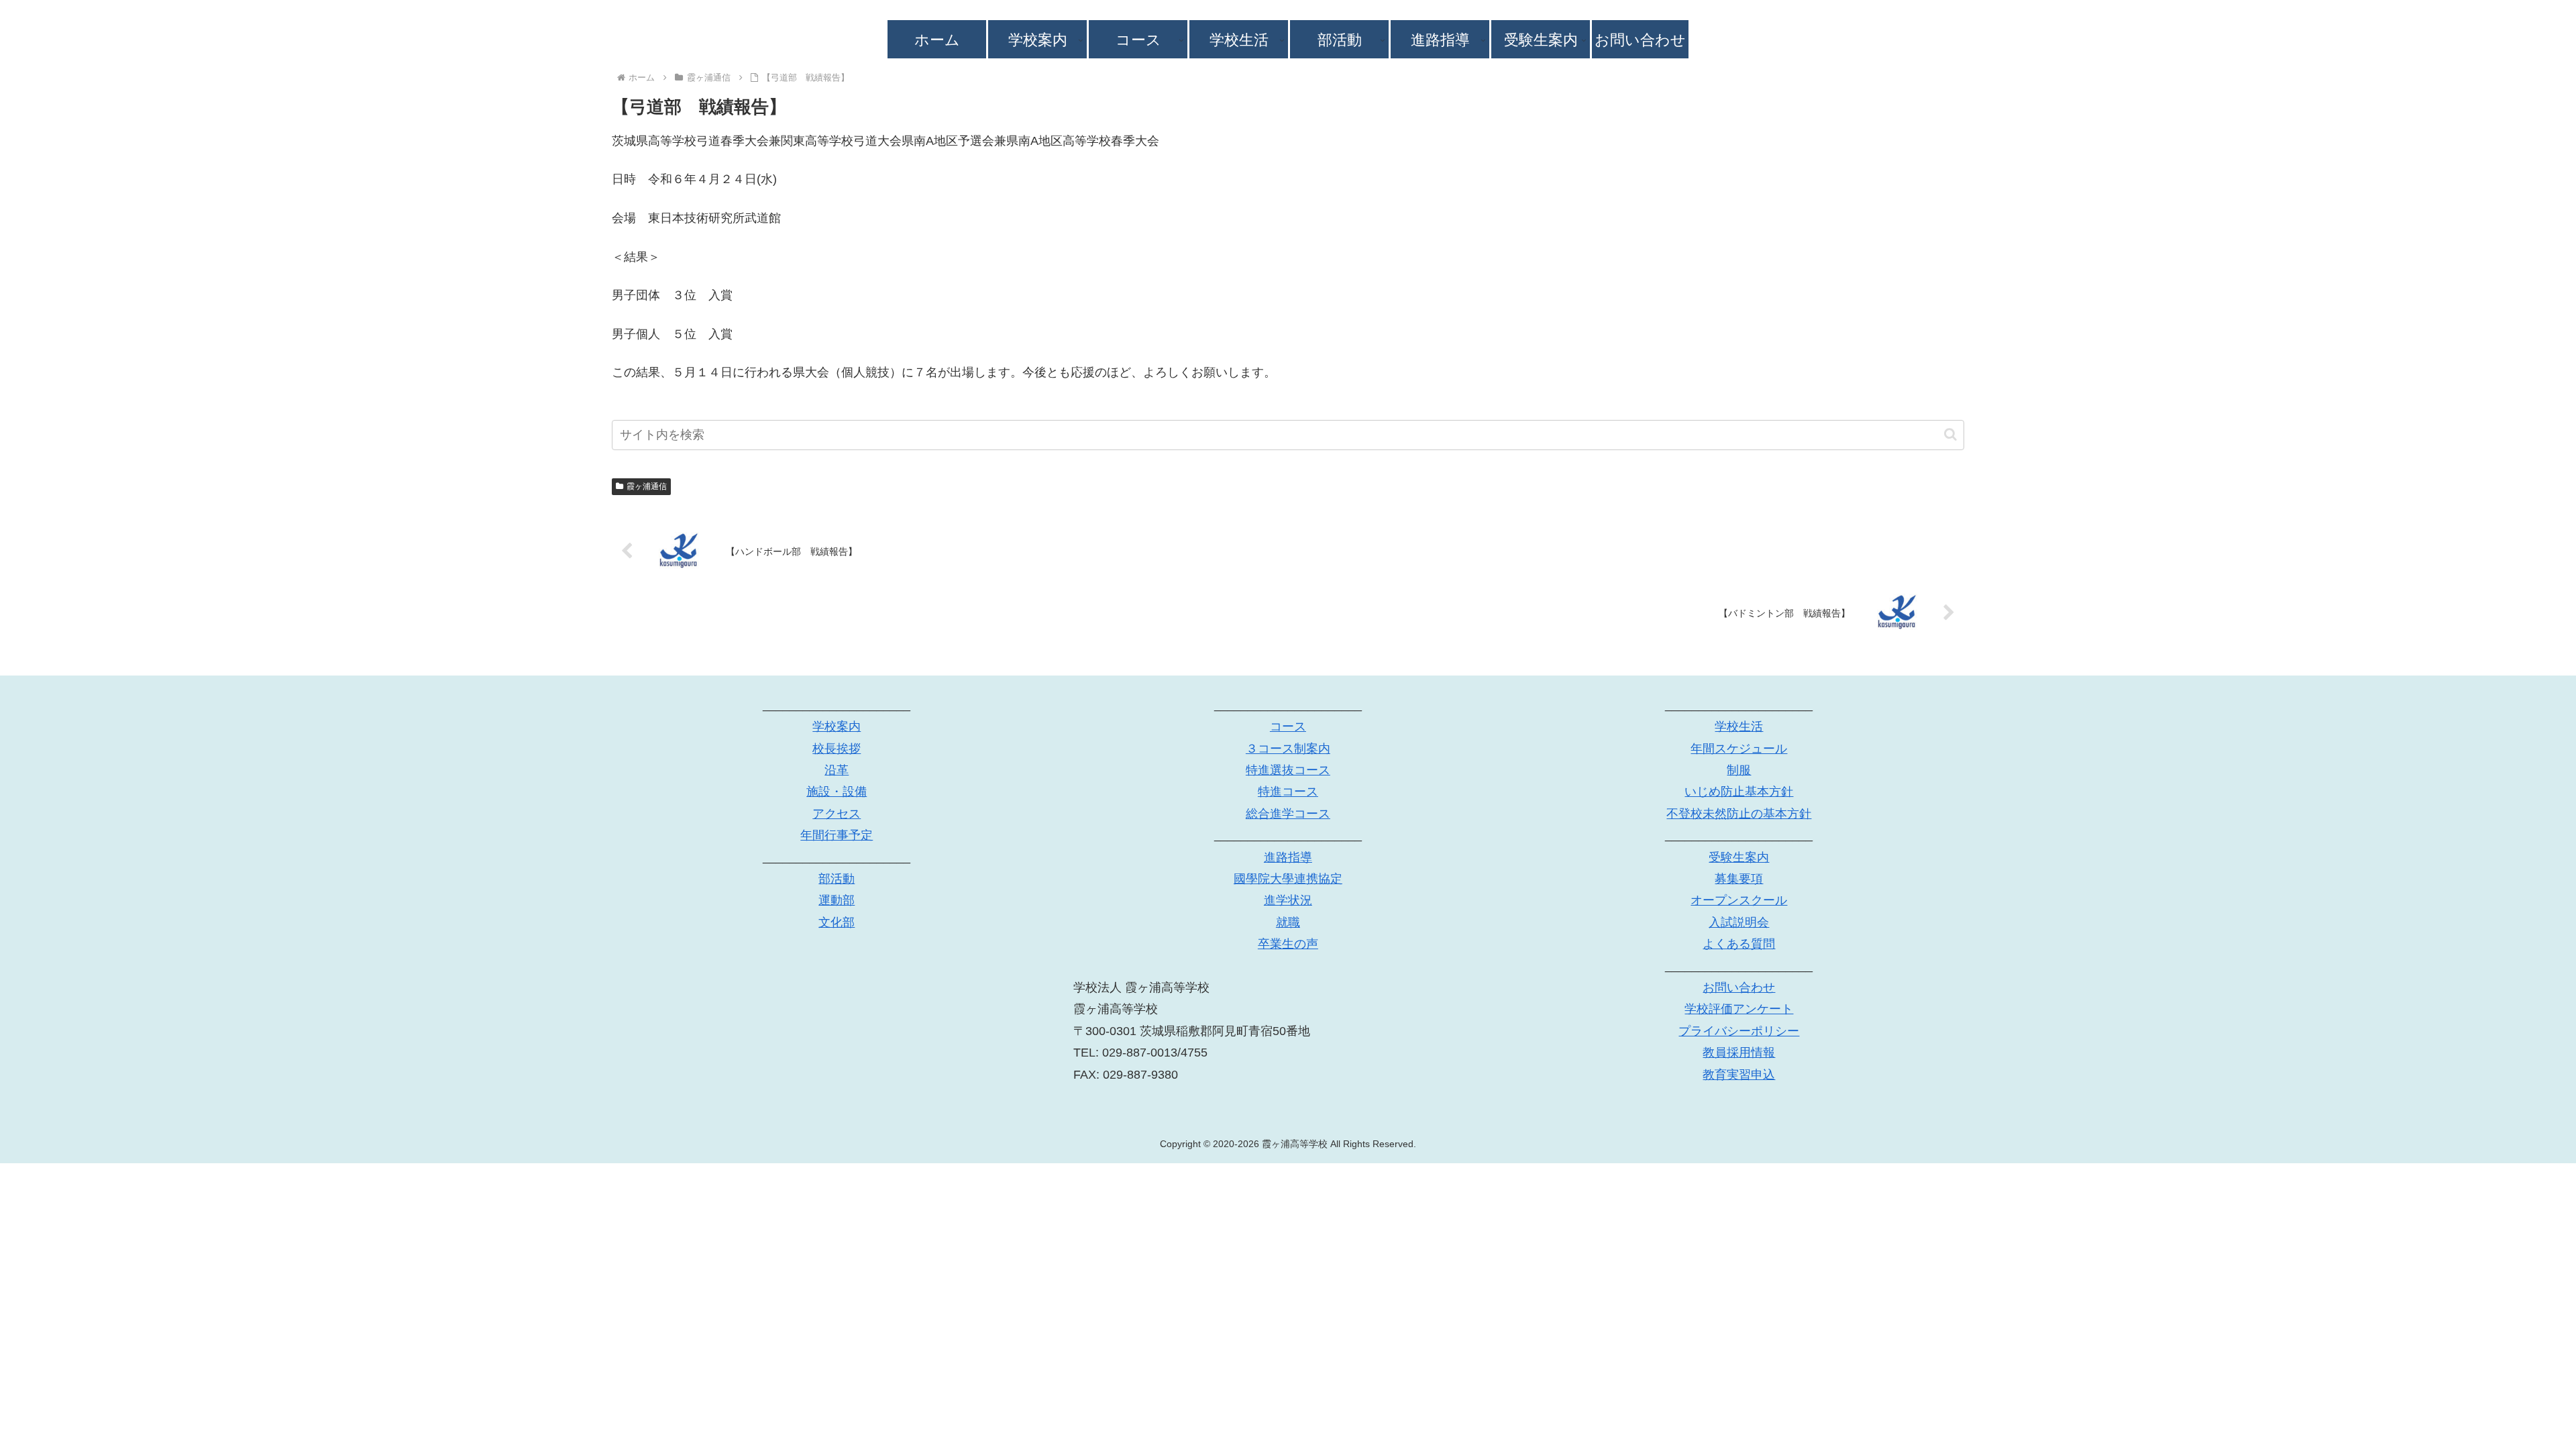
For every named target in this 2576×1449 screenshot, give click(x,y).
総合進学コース (1288, 814)
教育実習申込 (1739, 1075)
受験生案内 (1739, 857)
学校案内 (837, 727)
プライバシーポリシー (1739, 1031)
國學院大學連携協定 (1288, 879)
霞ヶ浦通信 (647, 486)
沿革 (837, 770)
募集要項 (1739, 879)
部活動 (837, 879)
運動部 (837, 900)
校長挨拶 (837, 749)
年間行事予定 (837, 835)
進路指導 (1288, 857)
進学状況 (1288, 900)
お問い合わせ (1739, 987)
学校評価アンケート (1739, 1009)
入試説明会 (1739, 922)
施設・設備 (837, 792)
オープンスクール (1739, 900)
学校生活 (1739, 727)
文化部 (837, 922)
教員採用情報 (1739, 1053)
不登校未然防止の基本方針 (1739, 814)
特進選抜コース (1288, 770)
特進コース (1288, 792)
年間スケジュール (1739, 749)
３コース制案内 (1288, 749)
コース (1288, 727)
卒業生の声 (1288, 944)
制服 (1739, 770)
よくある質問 (1739, 944)
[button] (1950, 434)
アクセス (837, 814)
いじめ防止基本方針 (1739, 792)
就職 (1288, 922)
